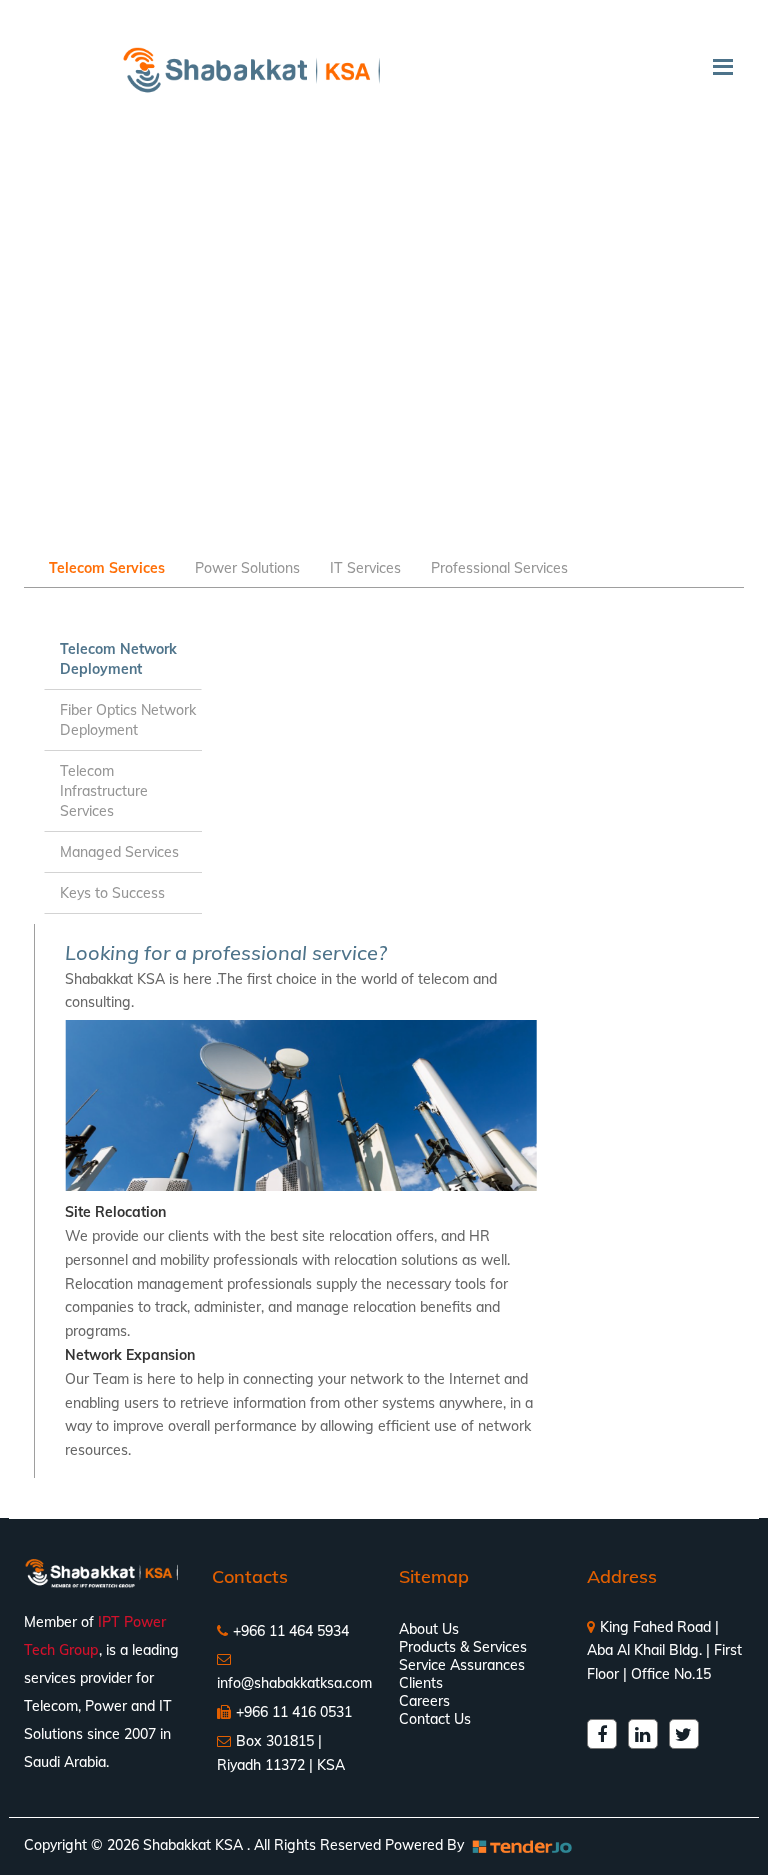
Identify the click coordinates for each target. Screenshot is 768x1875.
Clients (421, 1683)
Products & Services (463, 1647)
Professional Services (499, 568)
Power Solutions (247, 568)
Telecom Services (107, 568)
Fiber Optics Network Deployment (128, 720)
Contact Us (435, 1719)
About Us (429, 1629)
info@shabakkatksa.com (294, 1683)
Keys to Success (112, 893)
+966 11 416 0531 (294, 1712)
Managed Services (119, 852)
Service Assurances (462, 1665)
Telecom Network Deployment (118, 659)
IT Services (365, 568)
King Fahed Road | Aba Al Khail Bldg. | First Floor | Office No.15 (664, 1651)
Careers (424, 1701)
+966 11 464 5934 (291, 1631)
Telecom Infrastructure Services (104, 791)
